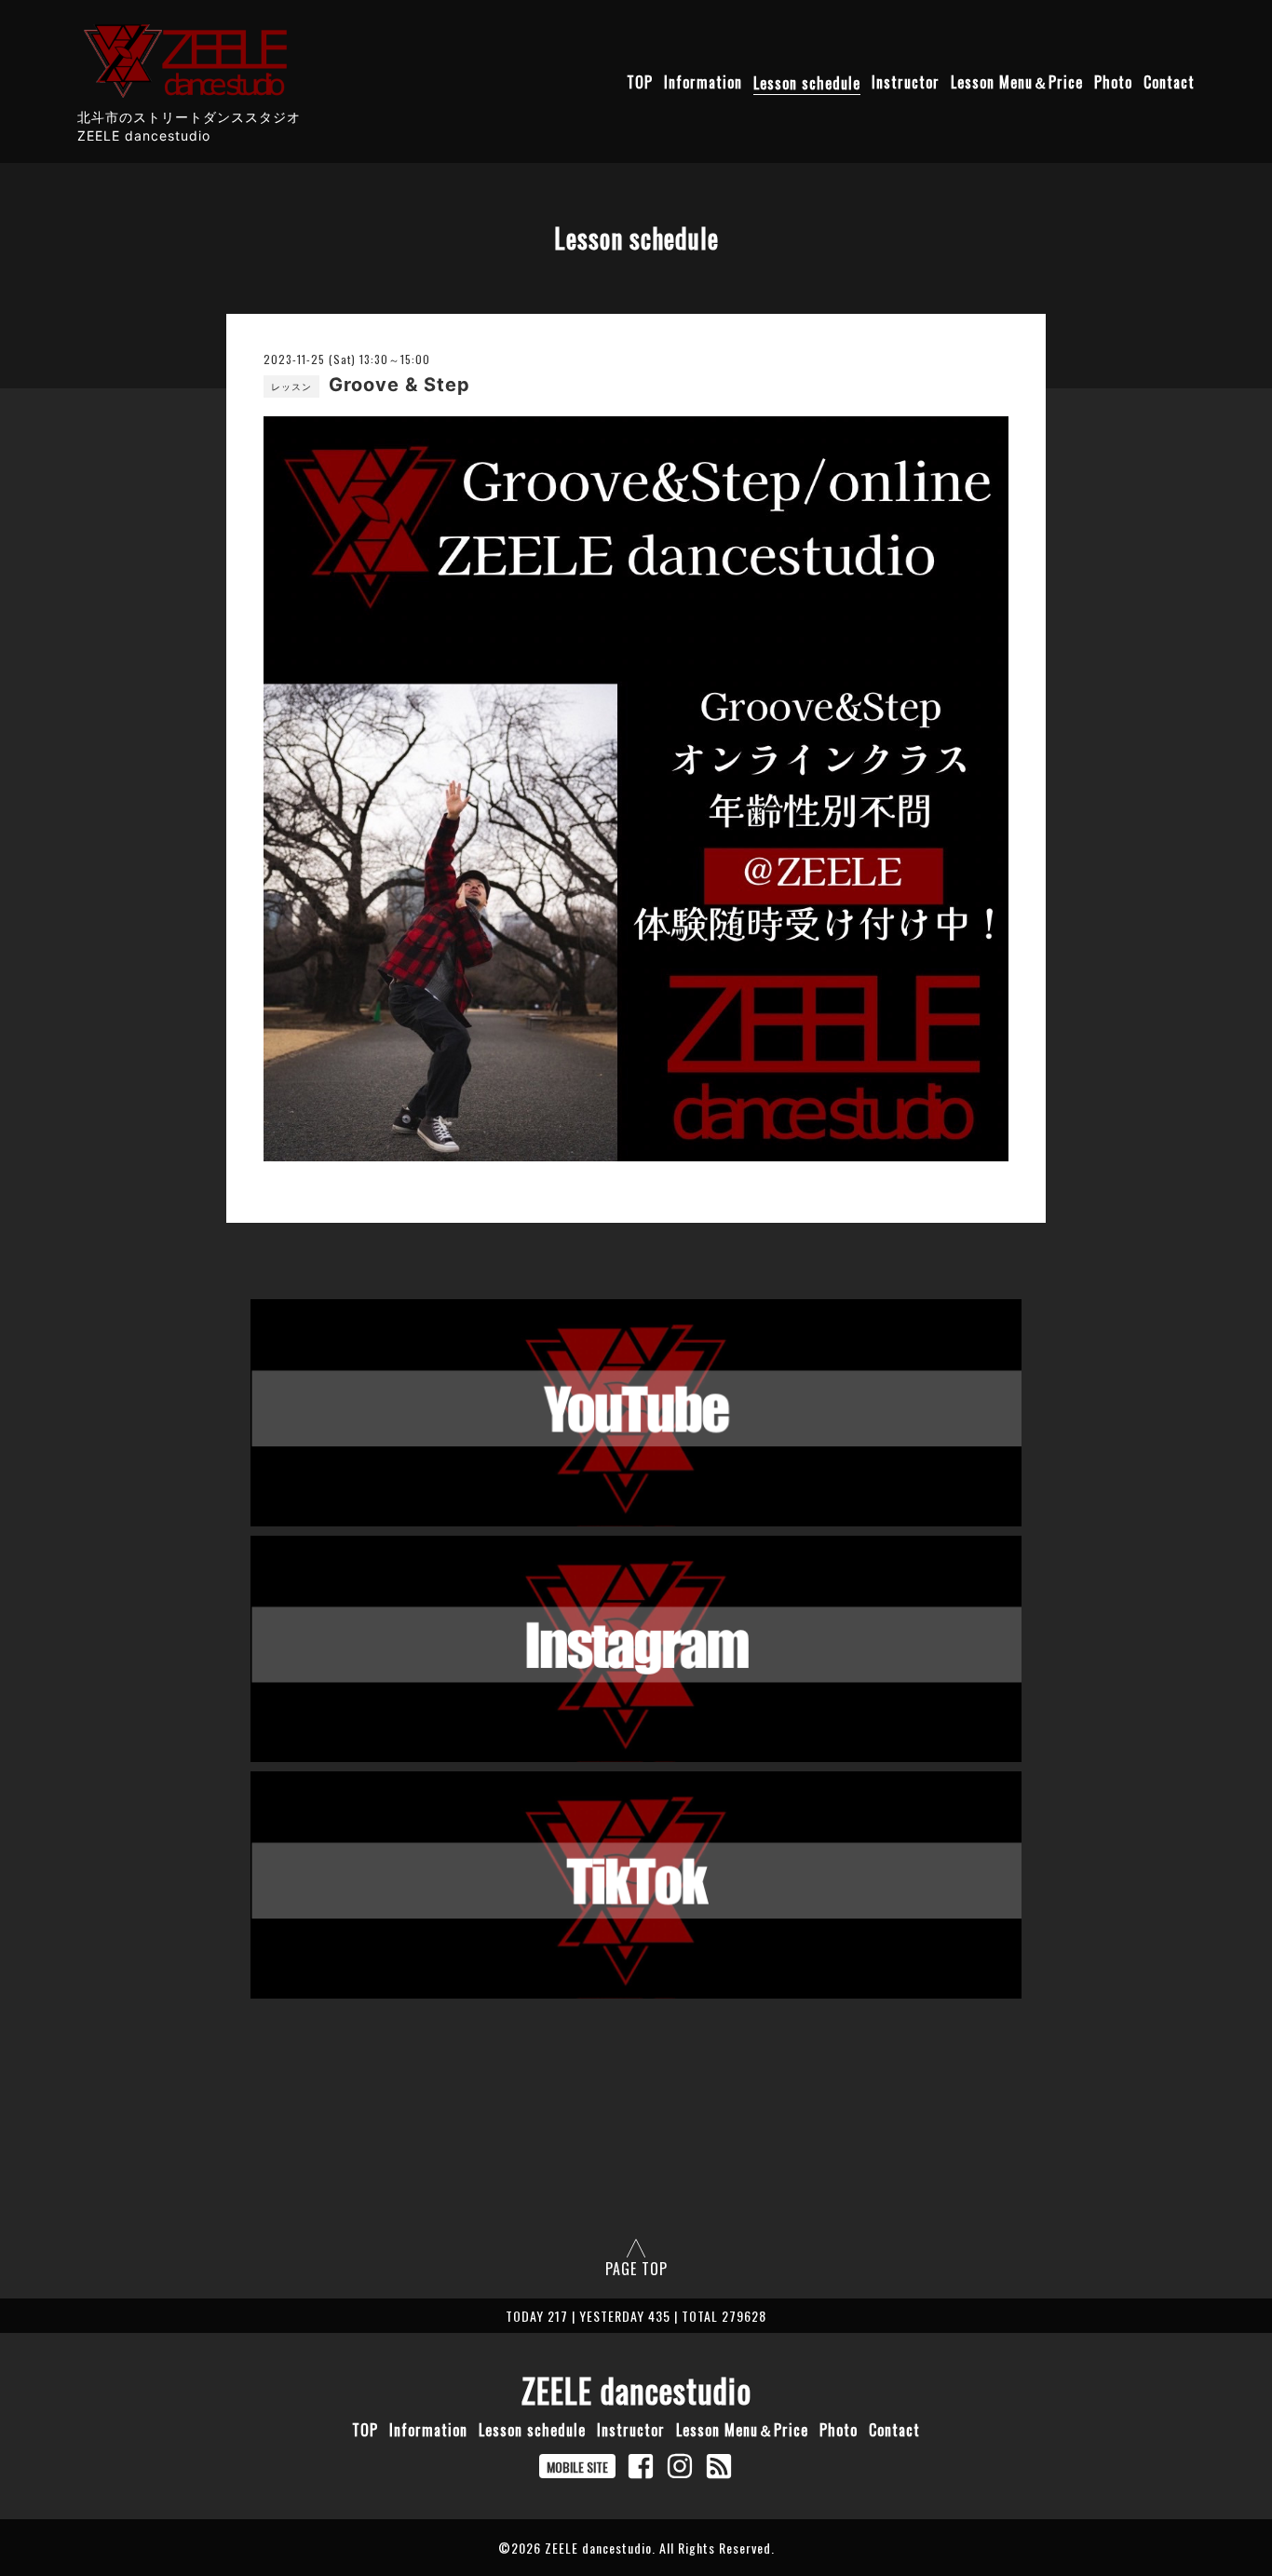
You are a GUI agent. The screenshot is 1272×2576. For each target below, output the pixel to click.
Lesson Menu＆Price (1017, 83)
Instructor (906, 83)
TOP (640, 83)
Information (703, 83)
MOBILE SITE (577, 2467)
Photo (1113, 83)
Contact (1169, 83)
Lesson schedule (807, 83)
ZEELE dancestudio (636, 2390)
